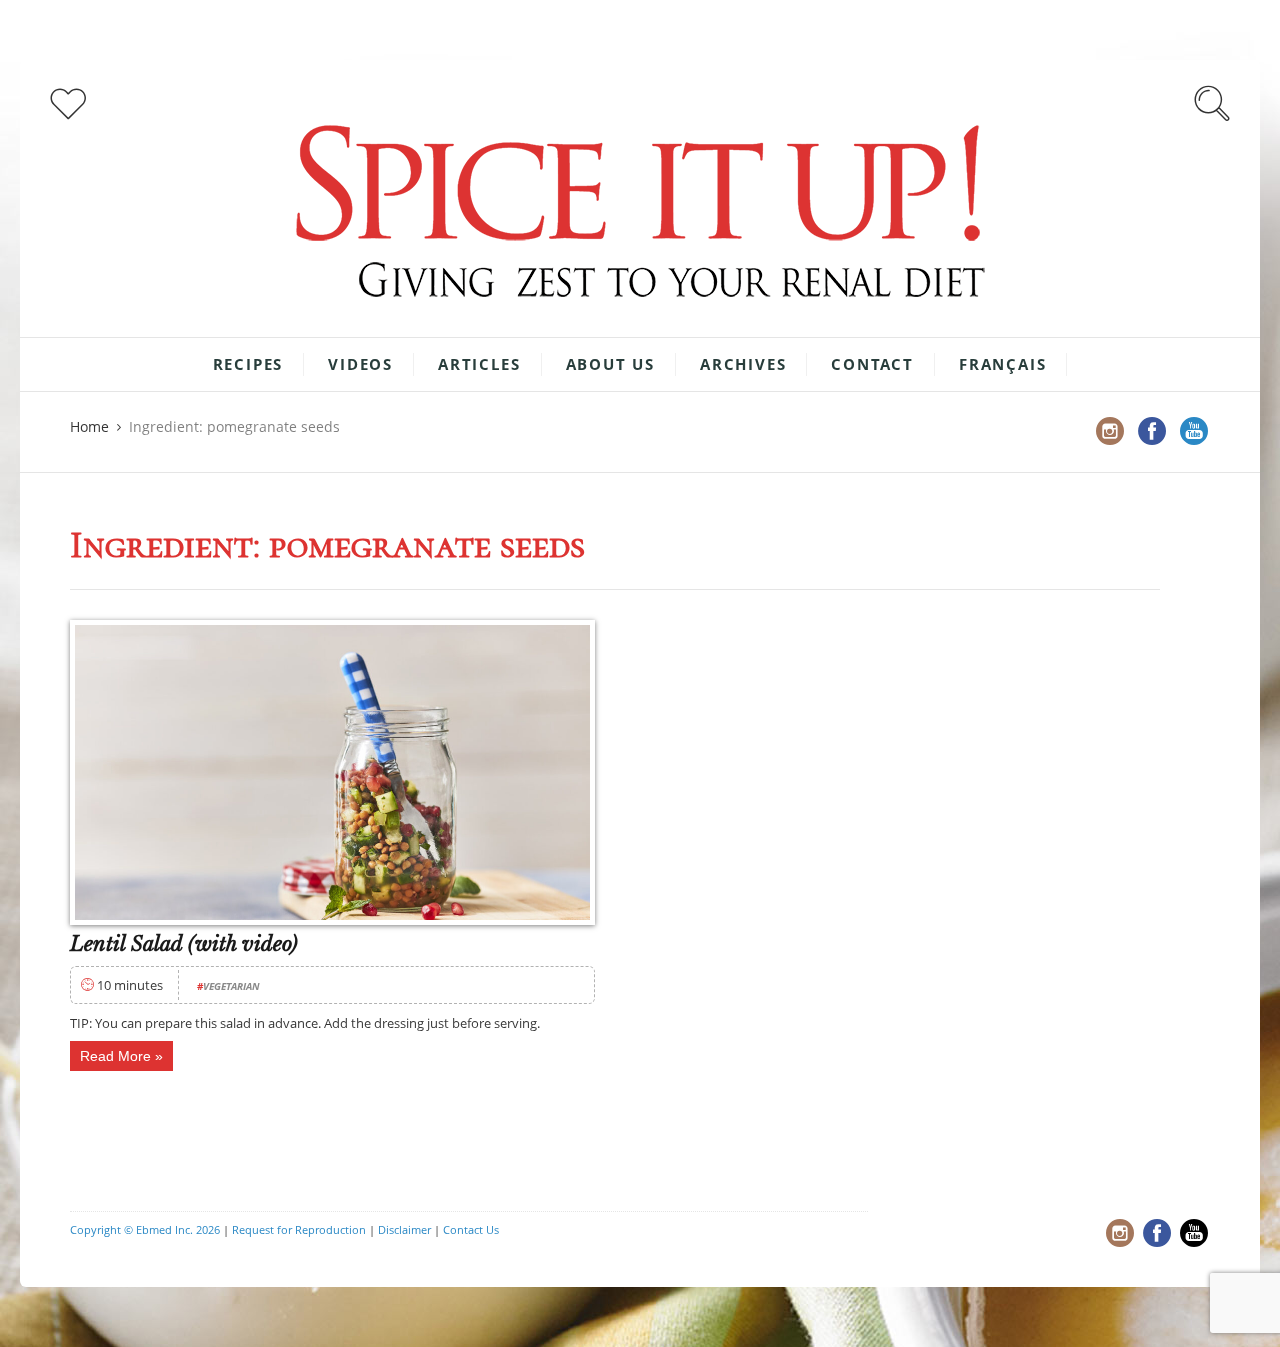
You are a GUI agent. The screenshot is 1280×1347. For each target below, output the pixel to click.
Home (89, 426)
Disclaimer (404, 1229)
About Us (610, 364)
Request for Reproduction (299, 1229)
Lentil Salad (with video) (184, 944)
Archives (743, 364)
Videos (360, 364)
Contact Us (471, 1229)
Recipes (248, 364)
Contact (872, 364)
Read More (115, 1056)
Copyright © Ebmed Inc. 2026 (145, 1229)
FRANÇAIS (1002, 364)
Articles (479, 364)
